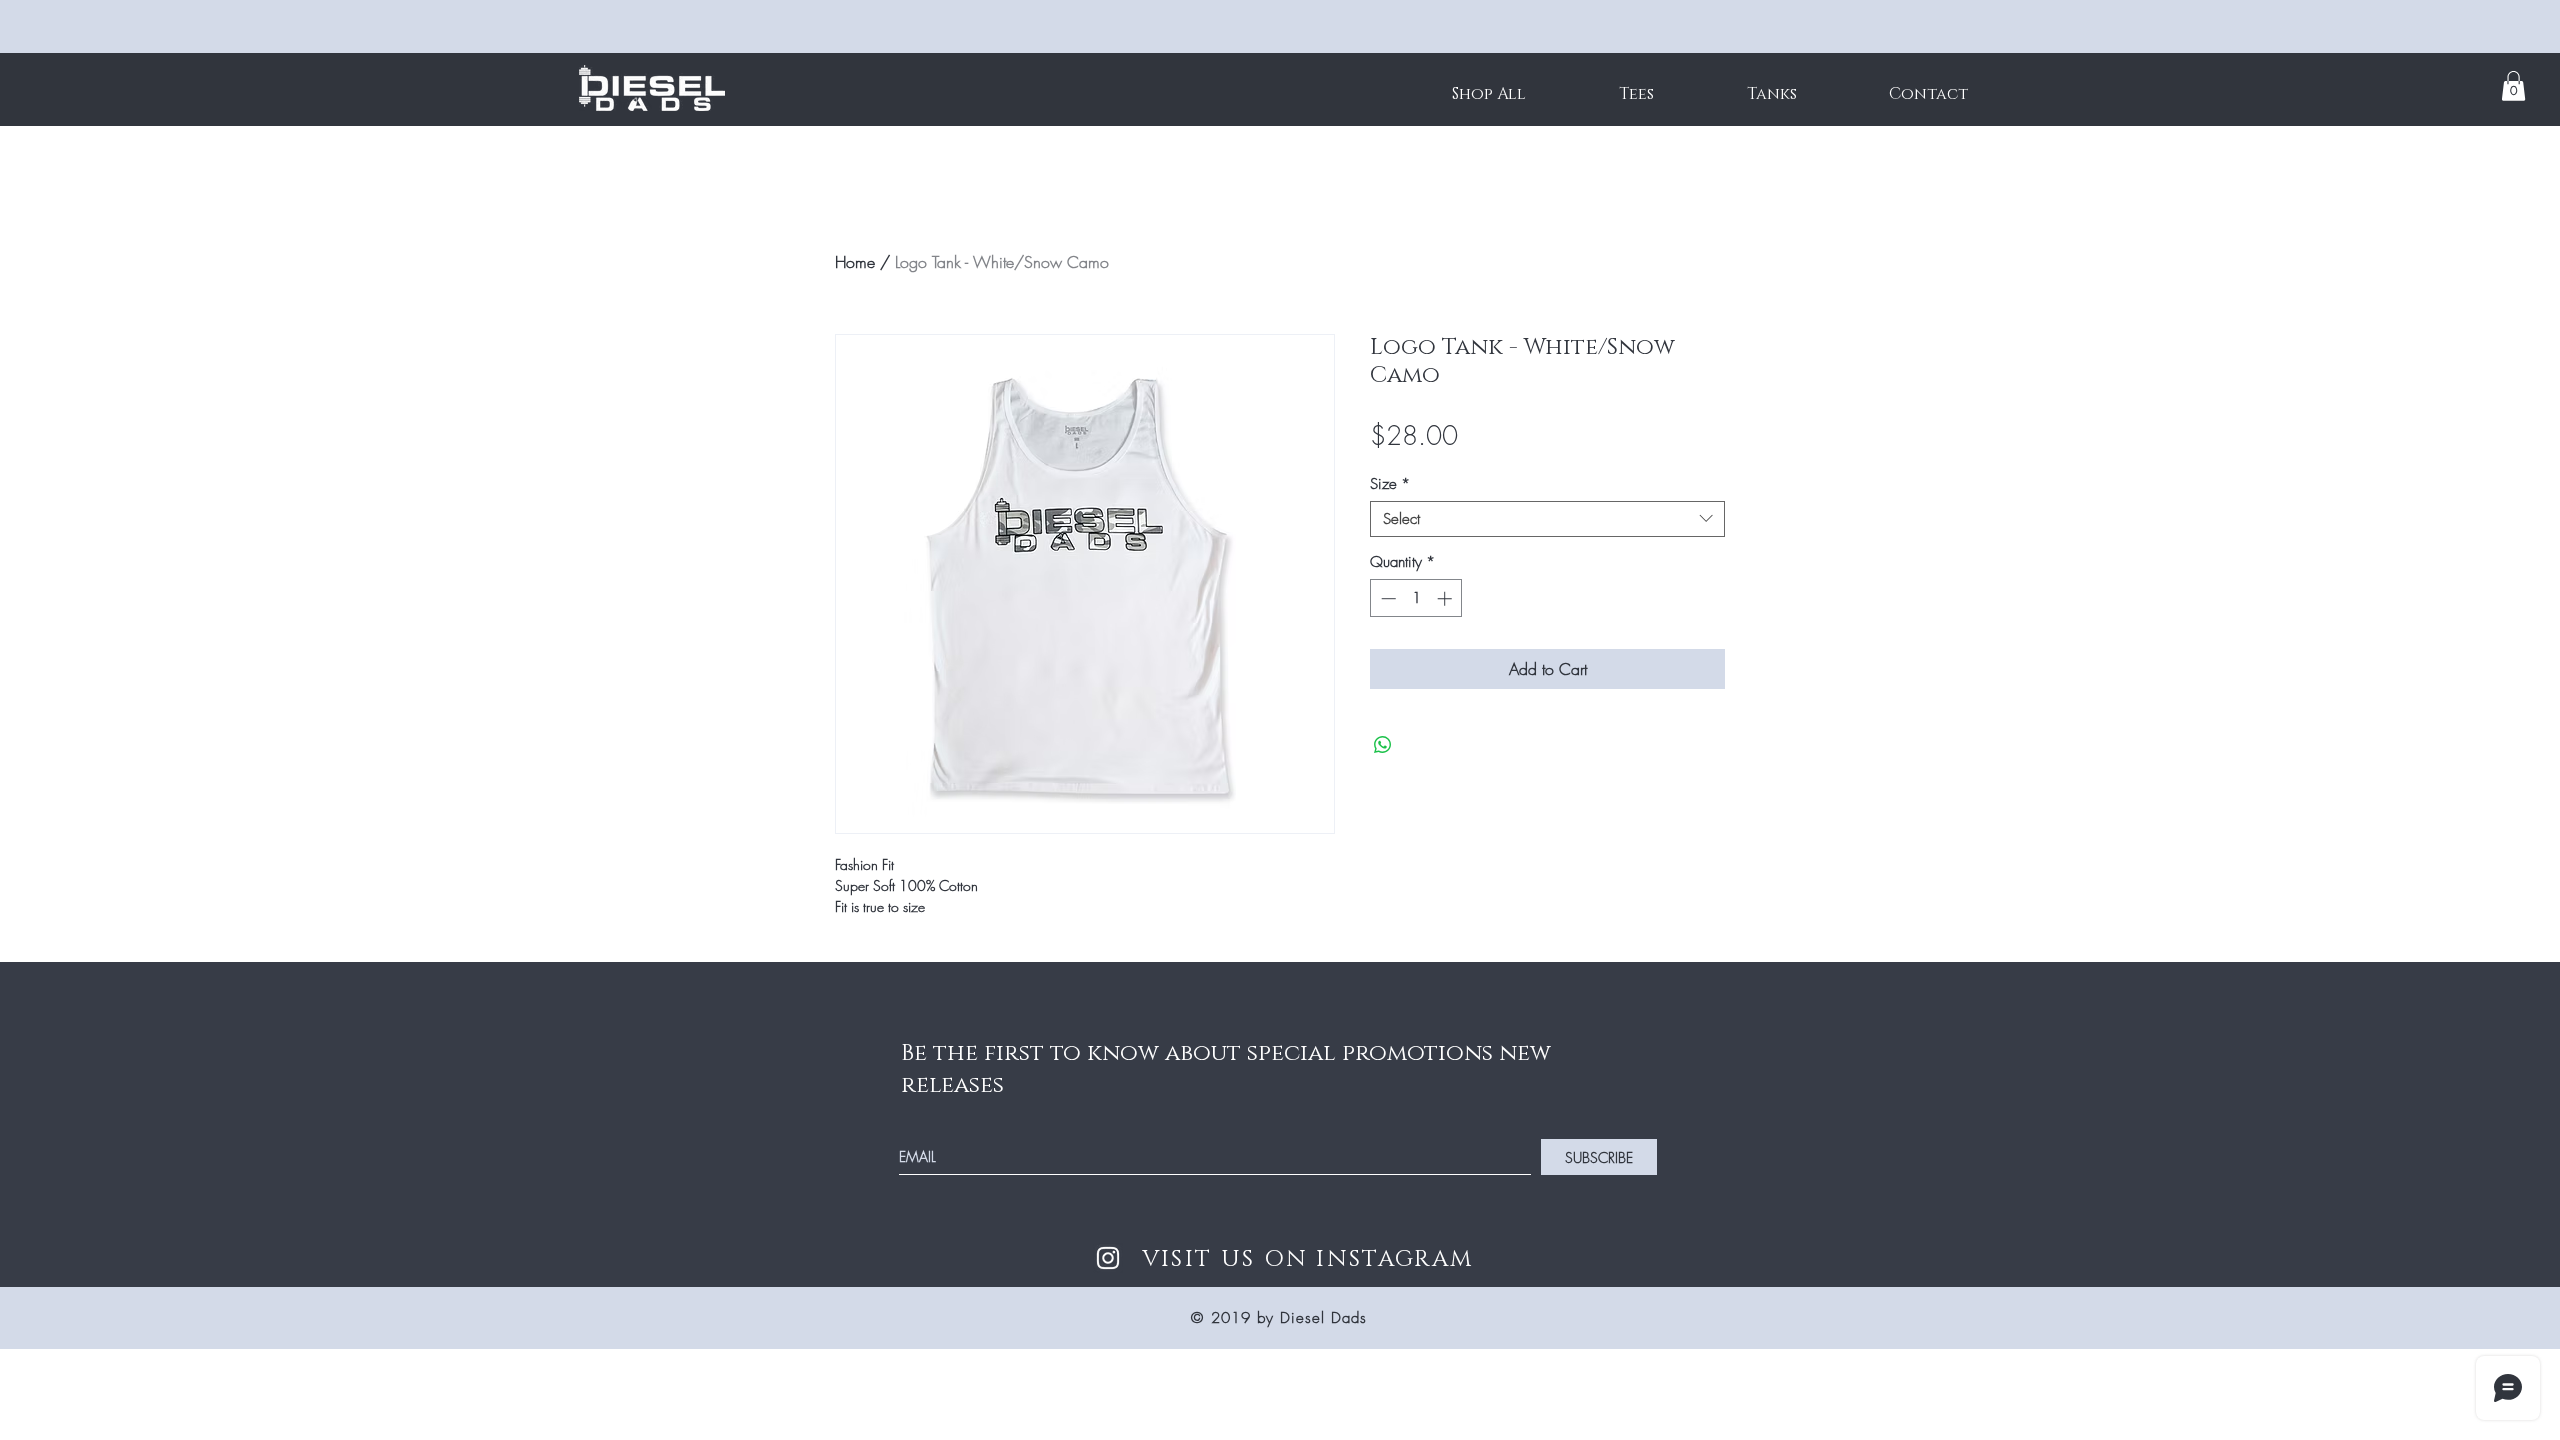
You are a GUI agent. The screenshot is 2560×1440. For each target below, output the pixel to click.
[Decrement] (1386, 598)
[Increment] (1446, 598)
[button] (2513, 86)
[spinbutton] (1416, 598)
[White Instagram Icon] (1108, 1258)
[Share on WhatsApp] (1383, 745)
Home (855, 262)
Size (1390, 484)
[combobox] (1547, 519)
